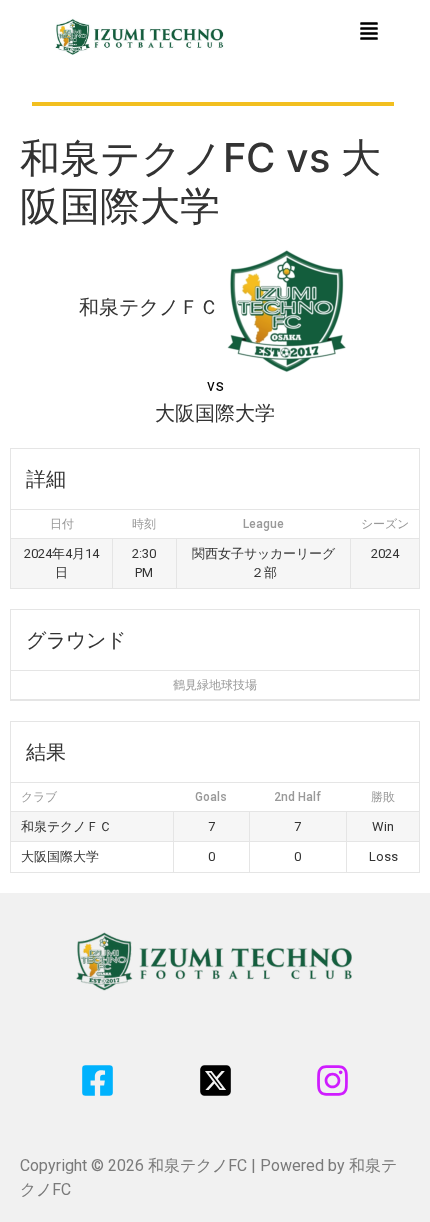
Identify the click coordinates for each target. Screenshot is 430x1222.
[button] (369, 32)
